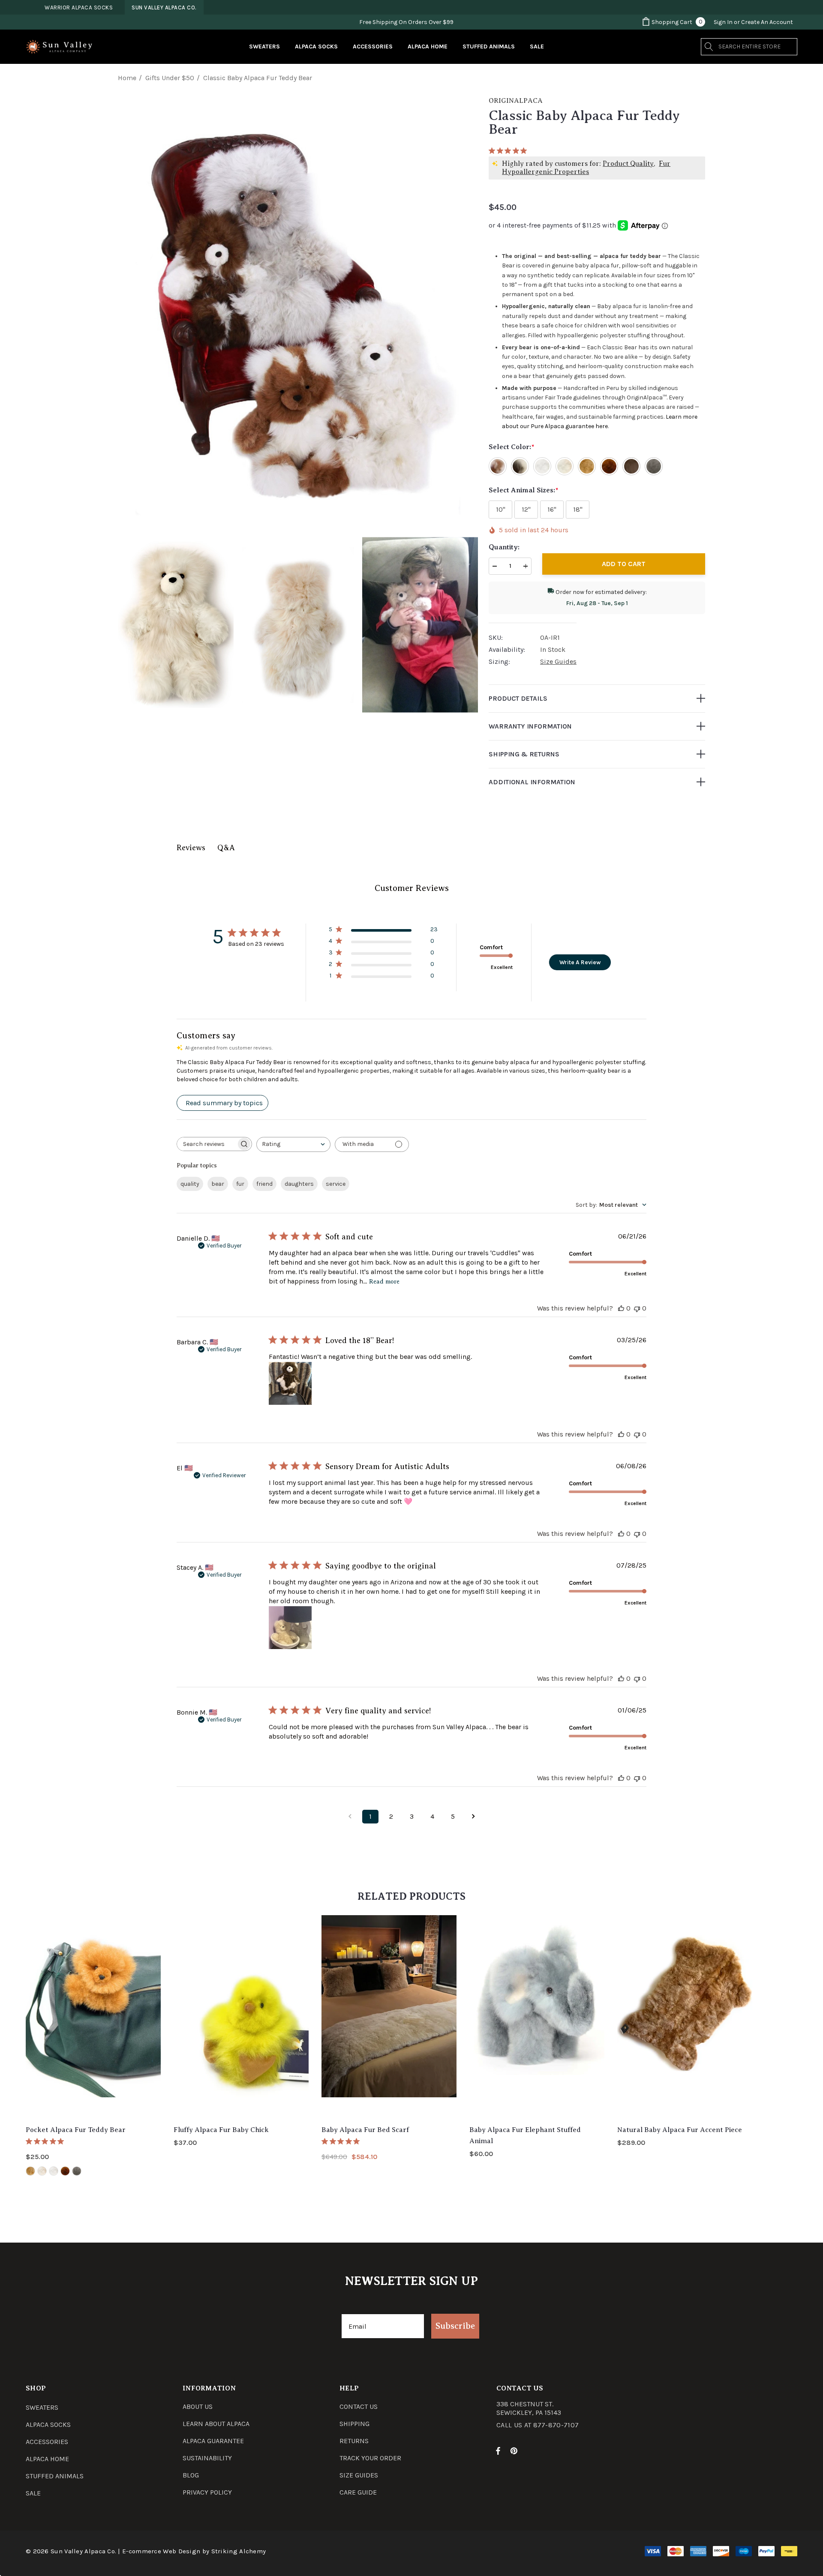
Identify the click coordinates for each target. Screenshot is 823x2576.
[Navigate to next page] (473, 1817)
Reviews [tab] (191, 848)
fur (240, 1184)
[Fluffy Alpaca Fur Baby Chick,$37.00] (241, 2017)
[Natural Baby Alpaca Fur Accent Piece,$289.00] (685, 2017)
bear (218, 1184)
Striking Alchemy (239, 2551)
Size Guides (558, 661)
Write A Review (580, 962)
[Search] (709, 47)
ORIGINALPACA (516, 101)
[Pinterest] (515, 2450)
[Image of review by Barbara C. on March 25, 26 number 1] (290, 1383)
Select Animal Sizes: (523, 490)
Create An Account (767, 22)
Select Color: (511, 447)
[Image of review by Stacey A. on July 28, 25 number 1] (290, 1628)
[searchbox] (207, 1144)
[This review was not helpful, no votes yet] (637, 1308)
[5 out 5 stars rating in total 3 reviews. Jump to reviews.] (47, 2141)
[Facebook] (498, 2450)
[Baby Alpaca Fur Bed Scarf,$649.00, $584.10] (389, 2017)
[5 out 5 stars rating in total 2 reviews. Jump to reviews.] (342, 2141)
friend (264, 1184)
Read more (384, 1282)
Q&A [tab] (226, 848)
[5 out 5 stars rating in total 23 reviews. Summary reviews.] (509, 150)
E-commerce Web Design (161, 2551)
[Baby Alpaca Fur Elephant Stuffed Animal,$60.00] (537, 2017)
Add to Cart (624, 564)
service (336, 1184)
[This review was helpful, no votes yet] (621, 1308)
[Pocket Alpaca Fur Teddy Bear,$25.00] (93, 2017)
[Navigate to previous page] (350, 1817)
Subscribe (455, 2326)
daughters (299, 1184)
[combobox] (293, 1144)
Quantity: (504, 547)
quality (190, 1184)
